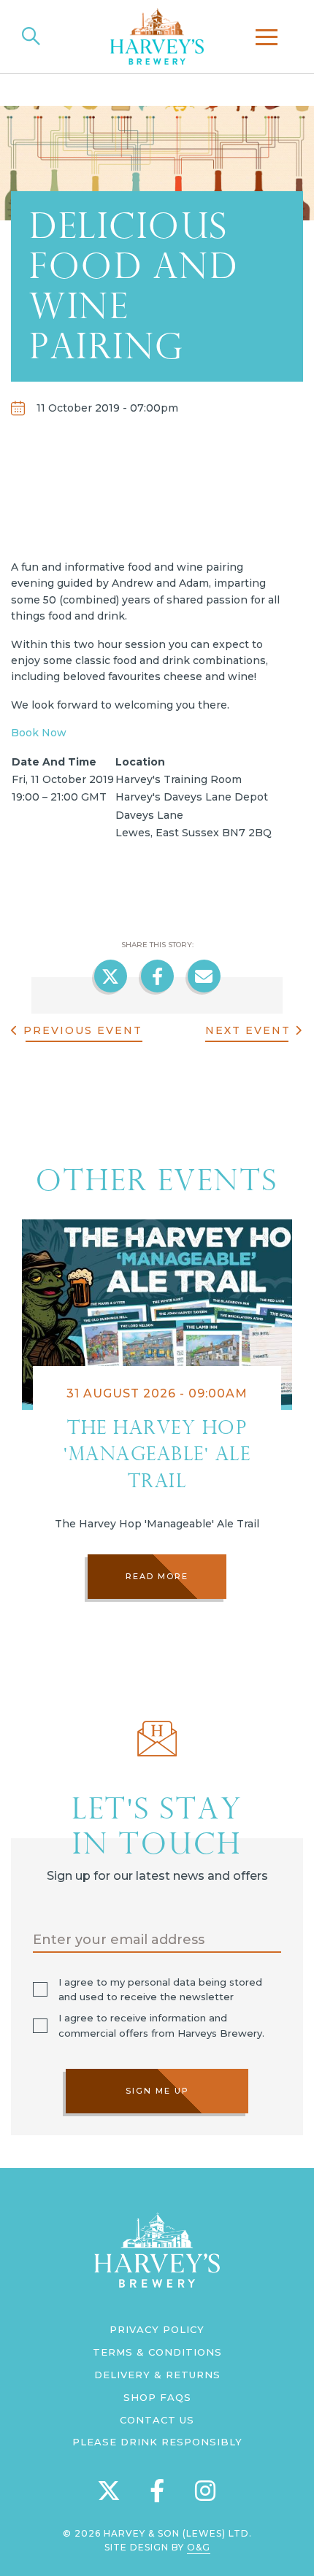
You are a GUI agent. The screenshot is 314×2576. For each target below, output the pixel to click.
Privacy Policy (157, 2329)
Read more (157, 1576)
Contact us (157, 2420)
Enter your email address (119, 1940)
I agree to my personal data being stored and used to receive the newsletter (160, 1990)
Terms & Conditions (157, 2352)
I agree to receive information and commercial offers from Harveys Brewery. (161, 2025)
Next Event (250, 1030)
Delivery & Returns (157, 2375)
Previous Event (81, 1030)
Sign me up (157, 2091)
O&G (199, 2547)
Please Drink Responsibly (157, 2442)
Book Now (39, 733)
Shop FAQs (157, 2397)
